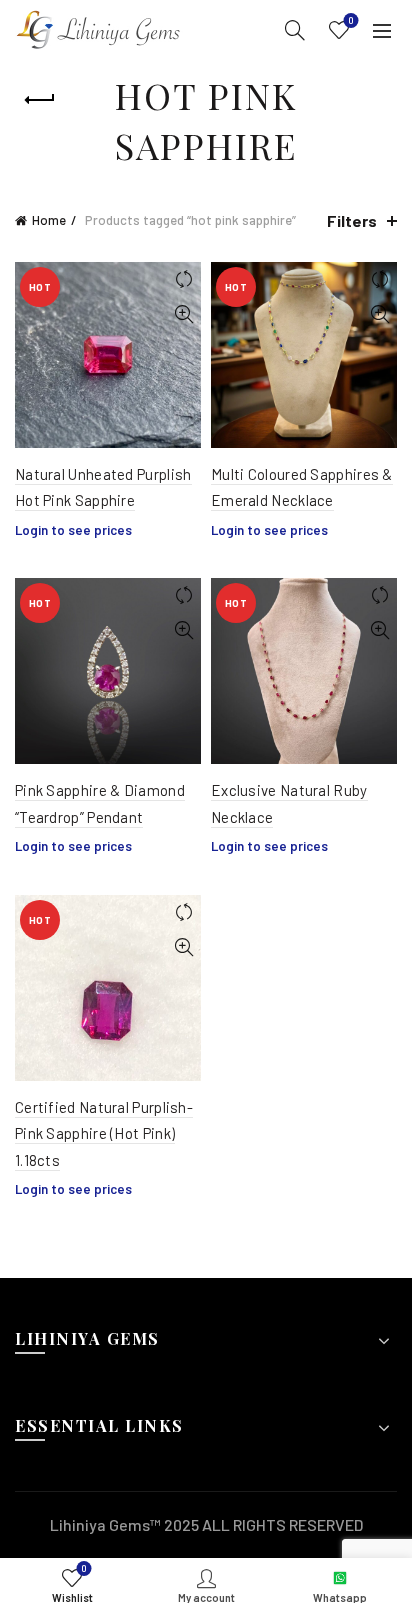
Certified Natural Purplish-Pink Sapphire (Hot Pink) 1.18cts (104, 1133)
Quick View (183, 314)
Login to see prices (73, 530)
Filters (352, 220)
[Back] (40, 100)
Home (49, 220)
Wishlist (351, 20)
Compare (183, 279)
